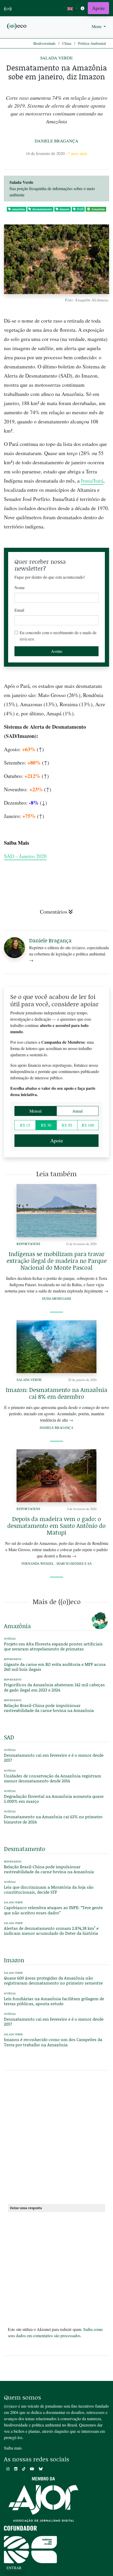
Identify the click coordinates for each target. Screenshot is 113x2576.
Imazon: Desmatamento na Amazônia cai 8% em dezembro (56, 1393)
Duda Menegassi (56, 1298)
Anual (77, 1111)
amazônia (19, 209)
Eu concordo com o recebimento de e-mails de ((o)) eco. (58, 636)
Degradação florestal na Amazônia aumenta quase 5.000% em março (54, 1799)
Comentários (54, 912)
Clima (67, 43)
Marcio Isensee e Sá (74, 1563)
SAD (80, 209)
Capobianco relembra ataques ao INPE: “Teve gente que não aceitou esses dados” (53, 1910)
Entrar (14, 2568)
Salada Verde (56, 58)
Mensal (35, 1111)
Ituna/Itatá (92, 481)
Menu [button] (97, 26)
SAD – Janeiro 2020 (25, 856)
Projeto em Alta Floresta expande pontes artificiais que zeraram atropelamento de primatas (53, 1646)
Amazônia (98, 209)
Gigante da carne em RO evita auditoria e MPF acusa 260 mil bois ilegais (55, 1667)
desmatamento (42, 209)
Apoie (98, 8)
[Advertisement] (56, 2139)
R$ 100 (88, 1125)
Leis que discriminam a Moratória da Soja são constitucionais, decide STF (49, 1889)
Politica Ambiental (92, 43)
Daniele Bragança (56, 141)
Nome (20, 587)
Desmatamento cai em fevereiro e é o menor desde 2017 (54, 1757)
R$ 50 (67, 1125)
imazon (65, 209)
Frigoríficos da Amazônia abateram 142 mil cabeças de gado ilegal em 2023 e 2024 (54, 1687)
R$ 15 (25, 1125)
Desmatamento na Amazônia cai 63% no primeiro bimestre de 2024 (53, 1819)
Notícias (10, 1750)
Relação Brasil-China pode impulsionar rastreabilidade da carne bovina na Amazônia (49, 1708)
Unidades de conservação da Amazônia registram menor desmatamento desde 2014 (53, 1778)
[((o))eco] (17, 26)
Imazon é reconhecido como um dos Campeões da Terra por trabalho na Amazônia (53, 2042)
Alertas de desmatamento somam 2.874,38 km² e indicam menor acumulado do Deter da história (51, 1931)
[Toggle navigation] (83, 8)
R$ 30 (46, 1125)
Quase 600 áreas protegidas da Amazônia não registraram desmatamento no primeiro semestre (53, 1980)
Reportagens (28, 1244)
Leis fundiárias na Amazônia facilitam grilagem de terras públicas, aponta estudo (54, 2001)
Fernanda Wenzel (38, 1563)
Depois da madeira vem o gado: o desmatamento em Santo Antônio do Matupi (56, 1526)
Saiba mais (13, 2448)
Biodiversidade (44, 43)
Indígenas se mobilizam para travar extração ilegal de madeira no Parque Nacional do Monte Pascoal (57, 1261)
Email (19, 610)
